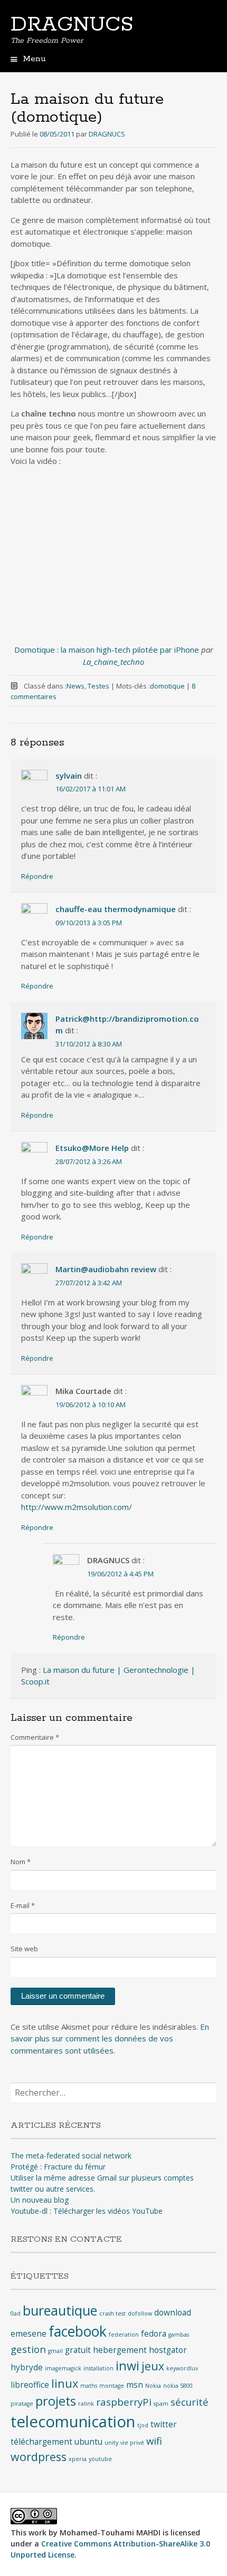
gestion (28, 2349)
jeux (153, 2366)
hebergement (120, 2350)
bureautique (60, 2310)
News (75, 686)
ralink (86, 2404)
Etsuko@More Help (92, 1148)
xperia (78, 2459)
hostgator (168, 2350)
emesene (29, 2333)
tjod (143, 2425)
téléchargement (41, 2442)
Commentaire (35, 1737)
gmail (55, 2351)
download (173, 2312)
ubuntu (88, 2442)
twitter (164, 2424)
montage (112, 2386)
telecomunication (73, 2422)
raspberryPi (124, 2402)
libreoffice (30, 2385)
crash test (112, 2313)
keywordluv (182, 2368)
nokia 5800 (178, 2386)
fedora (154, 2333)
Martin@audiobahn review (106, 1269)
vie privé (132, 2443)
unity (111, 2443)
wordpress (39, 2457)
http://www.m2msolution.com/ (77, 1507)
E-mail (23, 1905)
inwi (127, 2366)
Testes (98, 686)
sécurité (190, 2402)
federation (124, 2335)
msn (135, 2385)
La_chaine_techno (113, 662)
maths (89, 2386)
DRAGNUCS (72, 25)
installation (98, 2368)
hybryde (27, 2367)
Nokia (153, 2386)
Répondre (37, 876)
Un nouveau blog (40, 2200)
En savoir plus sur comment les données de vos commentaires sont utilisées (110, 2038)
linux (65, 2383)
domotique (167, 686)
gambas (179, 2335)
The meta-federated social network (71, 2156)
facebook (78, 2331)
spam (161, 2404)
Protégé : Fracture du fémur (58, 2167)
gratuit (78, 2350)
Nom (21, 1862)
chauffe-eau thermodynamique (116, 909)
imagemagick (63, 2368)
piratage (22, 2404)
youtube (100, 2459)
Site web (24, 1949)
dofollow (140, 2313)
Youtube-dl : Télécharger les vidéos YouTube (87, 2211)
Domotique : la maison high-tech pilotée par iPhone (107, 650)
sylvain (69, 776)
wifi (154, 2441)
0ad (16, 2313)
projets (56, 2401)
